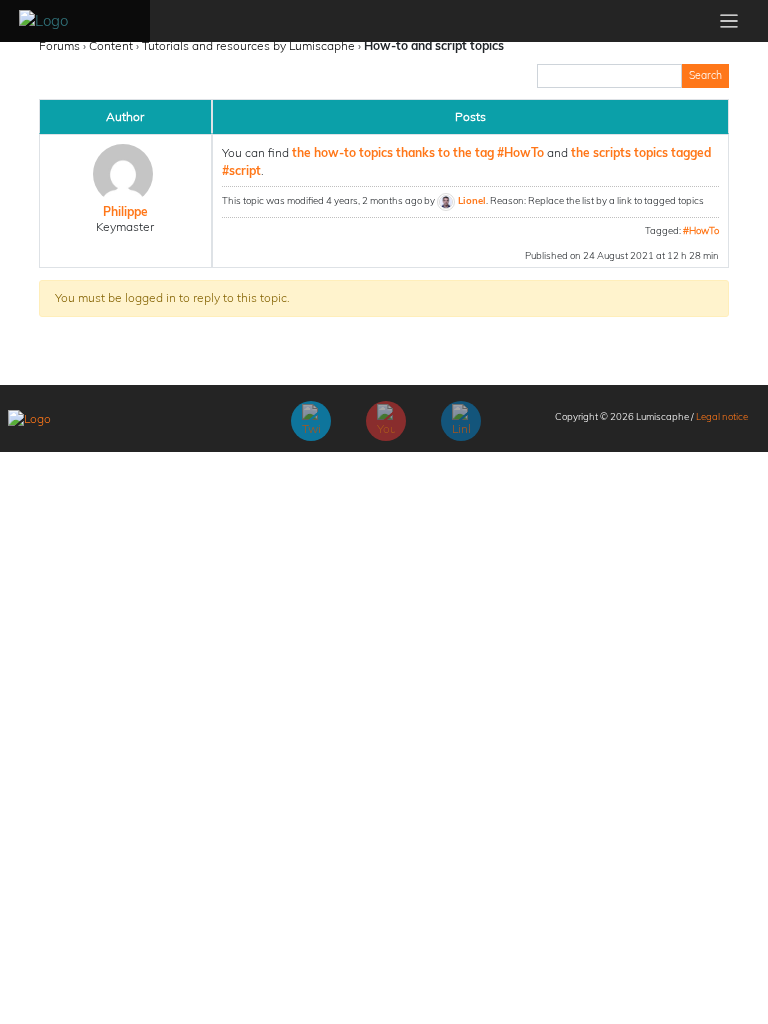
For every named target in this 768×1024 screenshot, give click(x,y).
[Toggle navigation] (729, 21)
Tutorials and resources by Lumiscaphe (248, 45)
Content (111, 45)
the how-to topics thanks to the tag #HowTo (418, 152)
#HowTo (701, 230)
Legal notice (722, 416)
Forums (59, 45)
